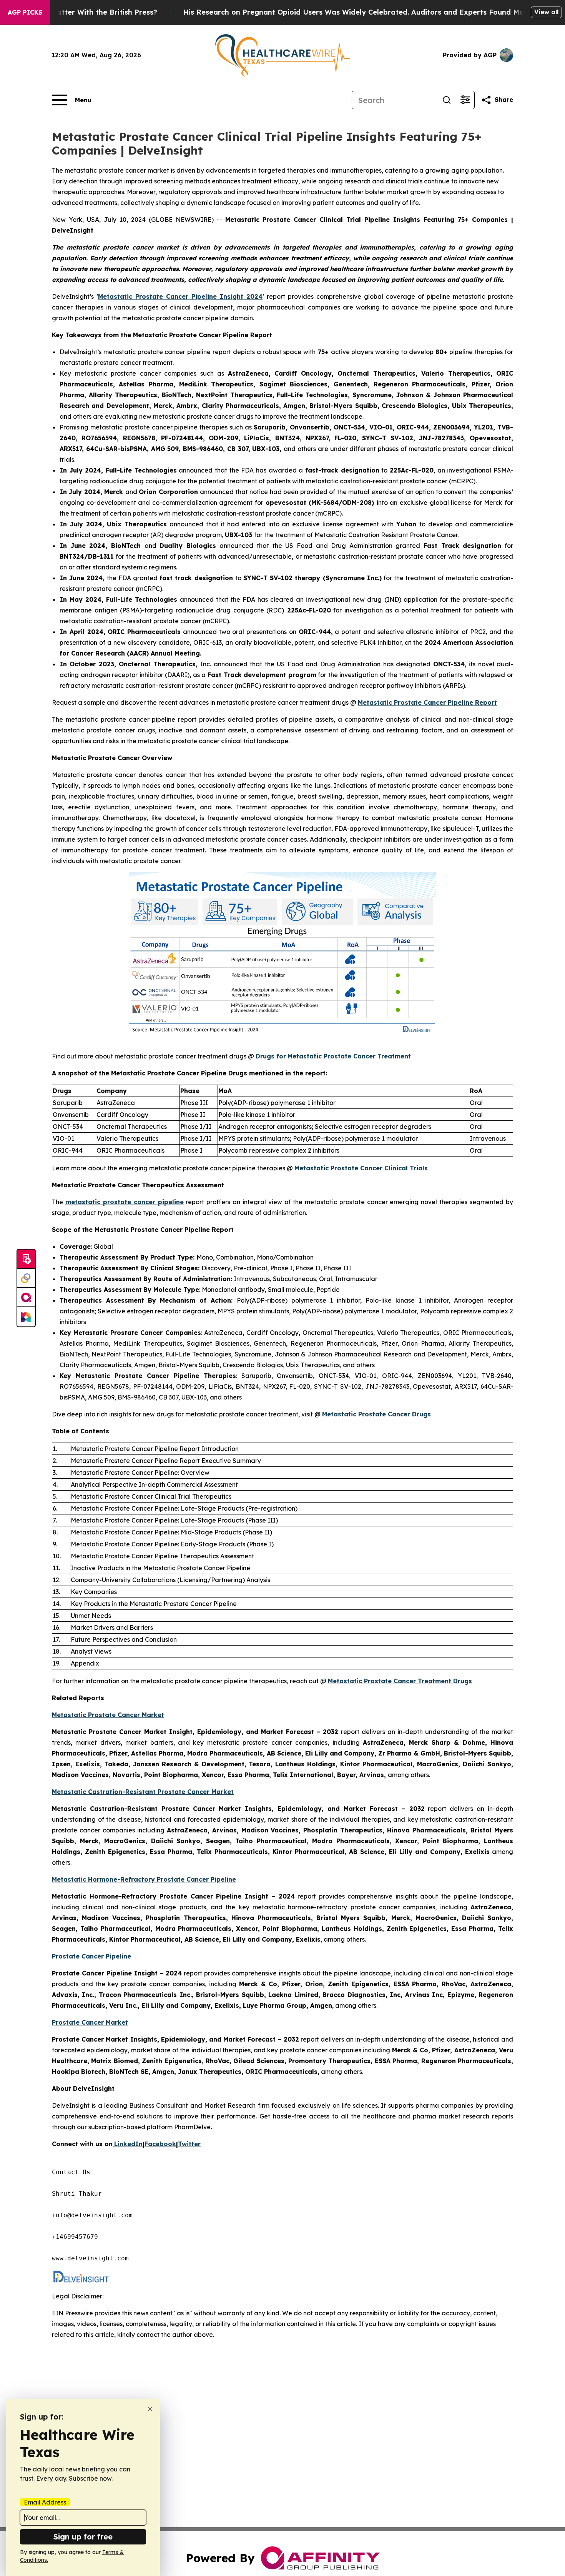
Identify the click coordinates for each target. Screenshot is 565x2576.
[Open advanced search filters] (465, 100)
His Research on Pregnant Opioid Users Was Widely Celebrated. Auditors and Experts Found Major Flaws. (370, 12)
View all (546, 12)
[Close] (150, 2409)
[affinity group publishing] (26, 1298)
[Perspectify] (26, 1278)
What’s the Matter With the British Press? (84, 12)
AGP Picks (25, 12)
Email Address (45, 2502)
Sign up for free (83, 2537)
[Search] (447, 100)
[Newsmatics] (26, 1317)
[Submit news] (26, 1259)
